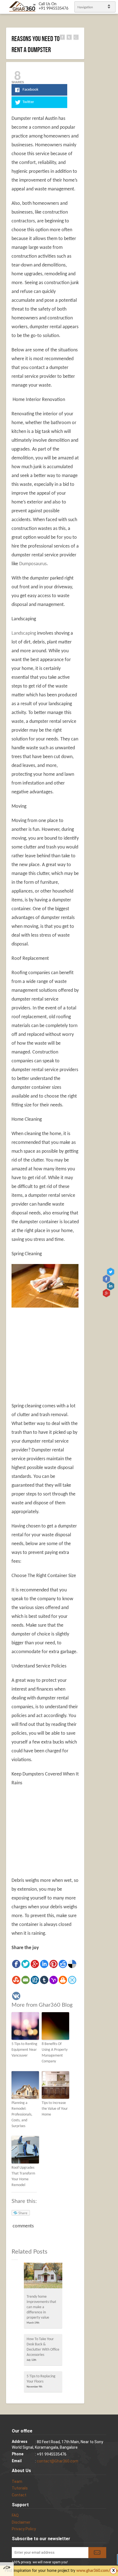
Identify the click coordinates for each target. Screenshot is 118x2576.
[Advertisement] (58, 1352)
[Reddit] (63, 1964)
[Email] (26, 1980)
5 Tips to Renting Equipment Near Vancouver (24, 2050)
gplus (107, 1293)
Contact (19, 2495)
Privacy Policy (24, 2529)
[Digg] (35, 1980)
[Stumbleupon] (16, 1980)
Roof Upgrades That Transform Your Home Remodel (23, 2176)
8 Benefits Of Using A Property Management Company (55, 2053)
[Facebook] (16, 1964)
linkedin (111, 1286)
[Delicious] (72, 1964)
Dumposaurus (33, 564)
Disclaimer (21, 2522)
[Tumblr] (44, 1980)
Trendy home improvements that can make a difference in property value (41, 2307)
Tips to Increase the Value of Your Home (55, 2109)
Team (17, 2481)
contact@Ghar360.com (57, 2461)
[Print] (63, 1980)
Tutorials (20, 2488)
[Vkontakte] (16, 1996)
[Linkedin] (44, 1964)
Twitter (111, 1272)
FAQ (15, 2515)
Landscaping (24, 633)
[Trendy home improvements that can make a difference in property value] (43, 2277)
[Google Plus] (35, 1964)
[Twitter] (26, 1964)
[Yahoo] (54, 1980)
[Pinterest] (54, 1964)
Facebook (107, 1279)
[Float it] (72, 1980)
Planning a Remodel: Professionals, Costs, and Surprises (22, 2115)
